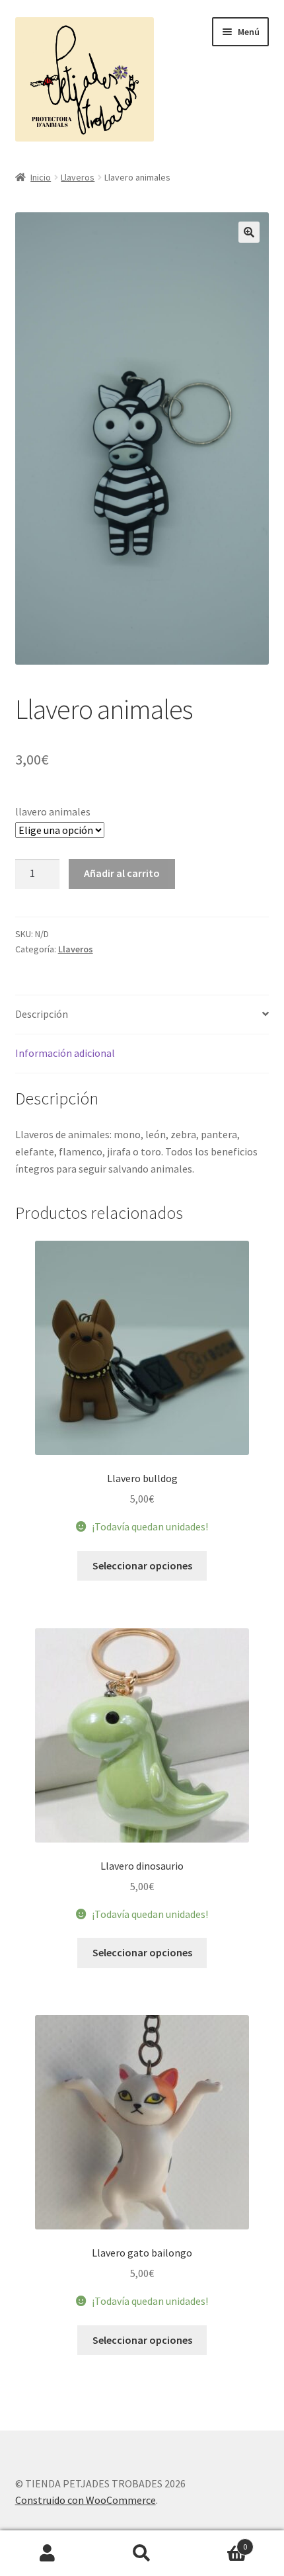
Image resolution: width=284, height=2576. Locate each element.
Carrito (219, 2542)
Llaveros (78, 177)
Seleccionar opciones (142, 1565)
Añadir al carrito (122, 873)
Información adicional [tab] (65, 1053)
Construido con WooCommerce (86, 2500)
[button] (249, 232)
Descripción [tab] (42, 1014)
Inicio (41, 177)
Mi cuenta (47, 2554)
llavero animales (53, 811)
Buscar (142, 2554)
